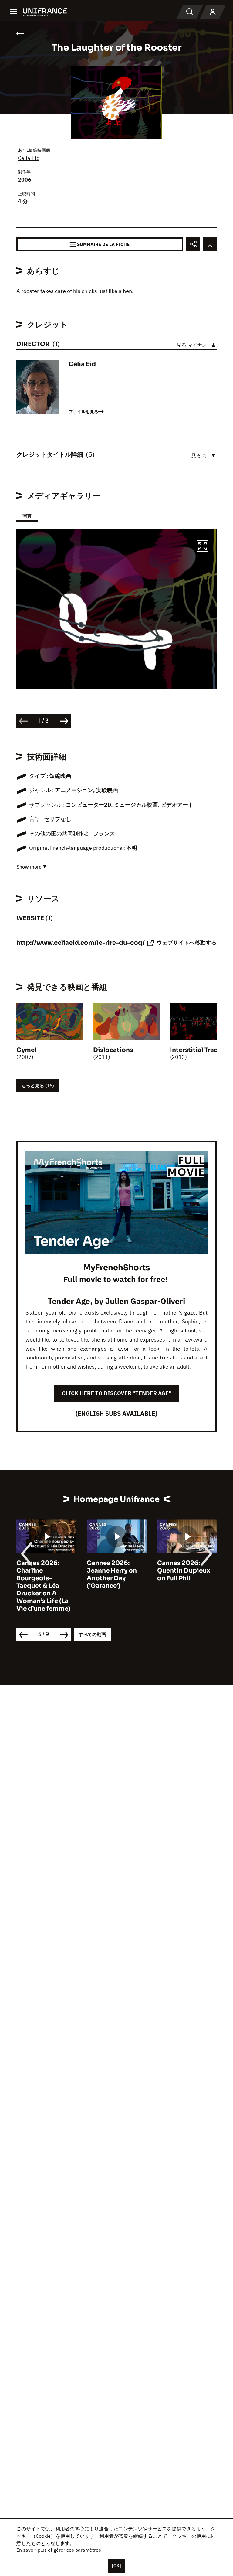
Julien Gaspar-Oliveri (145, 1301)
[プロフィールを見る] (213, 12)
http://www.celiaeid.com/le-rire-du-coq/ (81, 943)
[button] (202, 547)
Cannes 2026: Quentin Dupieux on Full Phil (184, 1571)
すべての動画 (92, 1634)
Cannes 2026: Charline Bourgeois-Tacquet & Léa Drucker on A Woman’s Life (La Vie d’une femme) (43, 1586)
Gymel (26, 1050)
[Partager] (193, 244)
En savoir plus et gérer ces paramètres (59, 2550)
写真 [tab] (27, 516)
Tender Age (69, 1301)
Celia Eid (29, 158)
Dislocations (113, 1050)
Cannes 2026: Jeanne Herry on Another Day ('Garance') (112, 1574)
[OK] (116, 2566)
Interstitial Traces (197, 1050)
